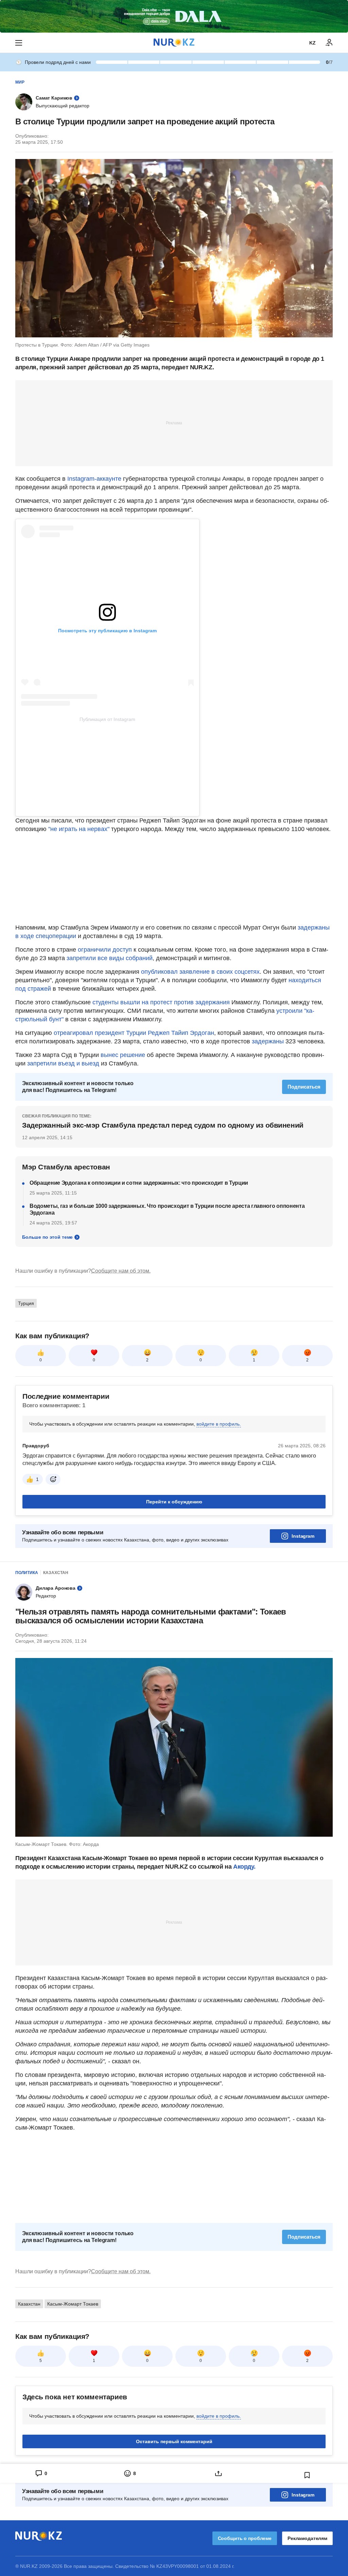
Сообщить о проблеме (245, 2538)
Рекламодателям (307, 2538)
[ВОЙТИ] (329, 43)
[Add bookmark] (307, 2475)
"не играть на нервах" (79, 829)
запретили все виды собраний (110, 958)
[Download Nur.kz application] (174, 16)
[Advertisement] (174, 423)
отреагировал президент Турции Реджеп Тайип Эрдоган (134, 1033)
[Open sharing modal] (218, 2473)
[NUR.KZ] (174, 43)
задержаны (268, 1041)
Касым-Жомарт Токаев (73, 2304)
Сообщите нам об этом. (121, 1271)
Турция (26, 1303)
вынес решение (122, 1055)
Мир (20, 82)
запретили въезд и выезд (62, 1063)
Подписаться (304, 1087)
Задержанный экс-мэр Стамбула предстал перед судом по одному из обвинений (163, 1125)
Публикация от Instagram (107, 719)
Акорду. (244, 1867)
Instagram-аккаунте (94, 479)
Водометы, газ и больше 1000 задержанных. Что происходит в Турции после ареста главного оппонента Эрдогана (167, 1209)
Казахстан (56, 1573)
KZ (312, 43)
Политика (27, 1573)
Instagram (303, 1536)
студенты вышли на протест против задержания (161, 1002)
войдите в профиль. (219, 1424)
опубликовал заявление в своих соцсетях (200, 972)
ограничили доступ (104, 950)
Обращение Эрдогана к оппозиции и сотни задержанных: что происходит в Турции (139, 1183)
